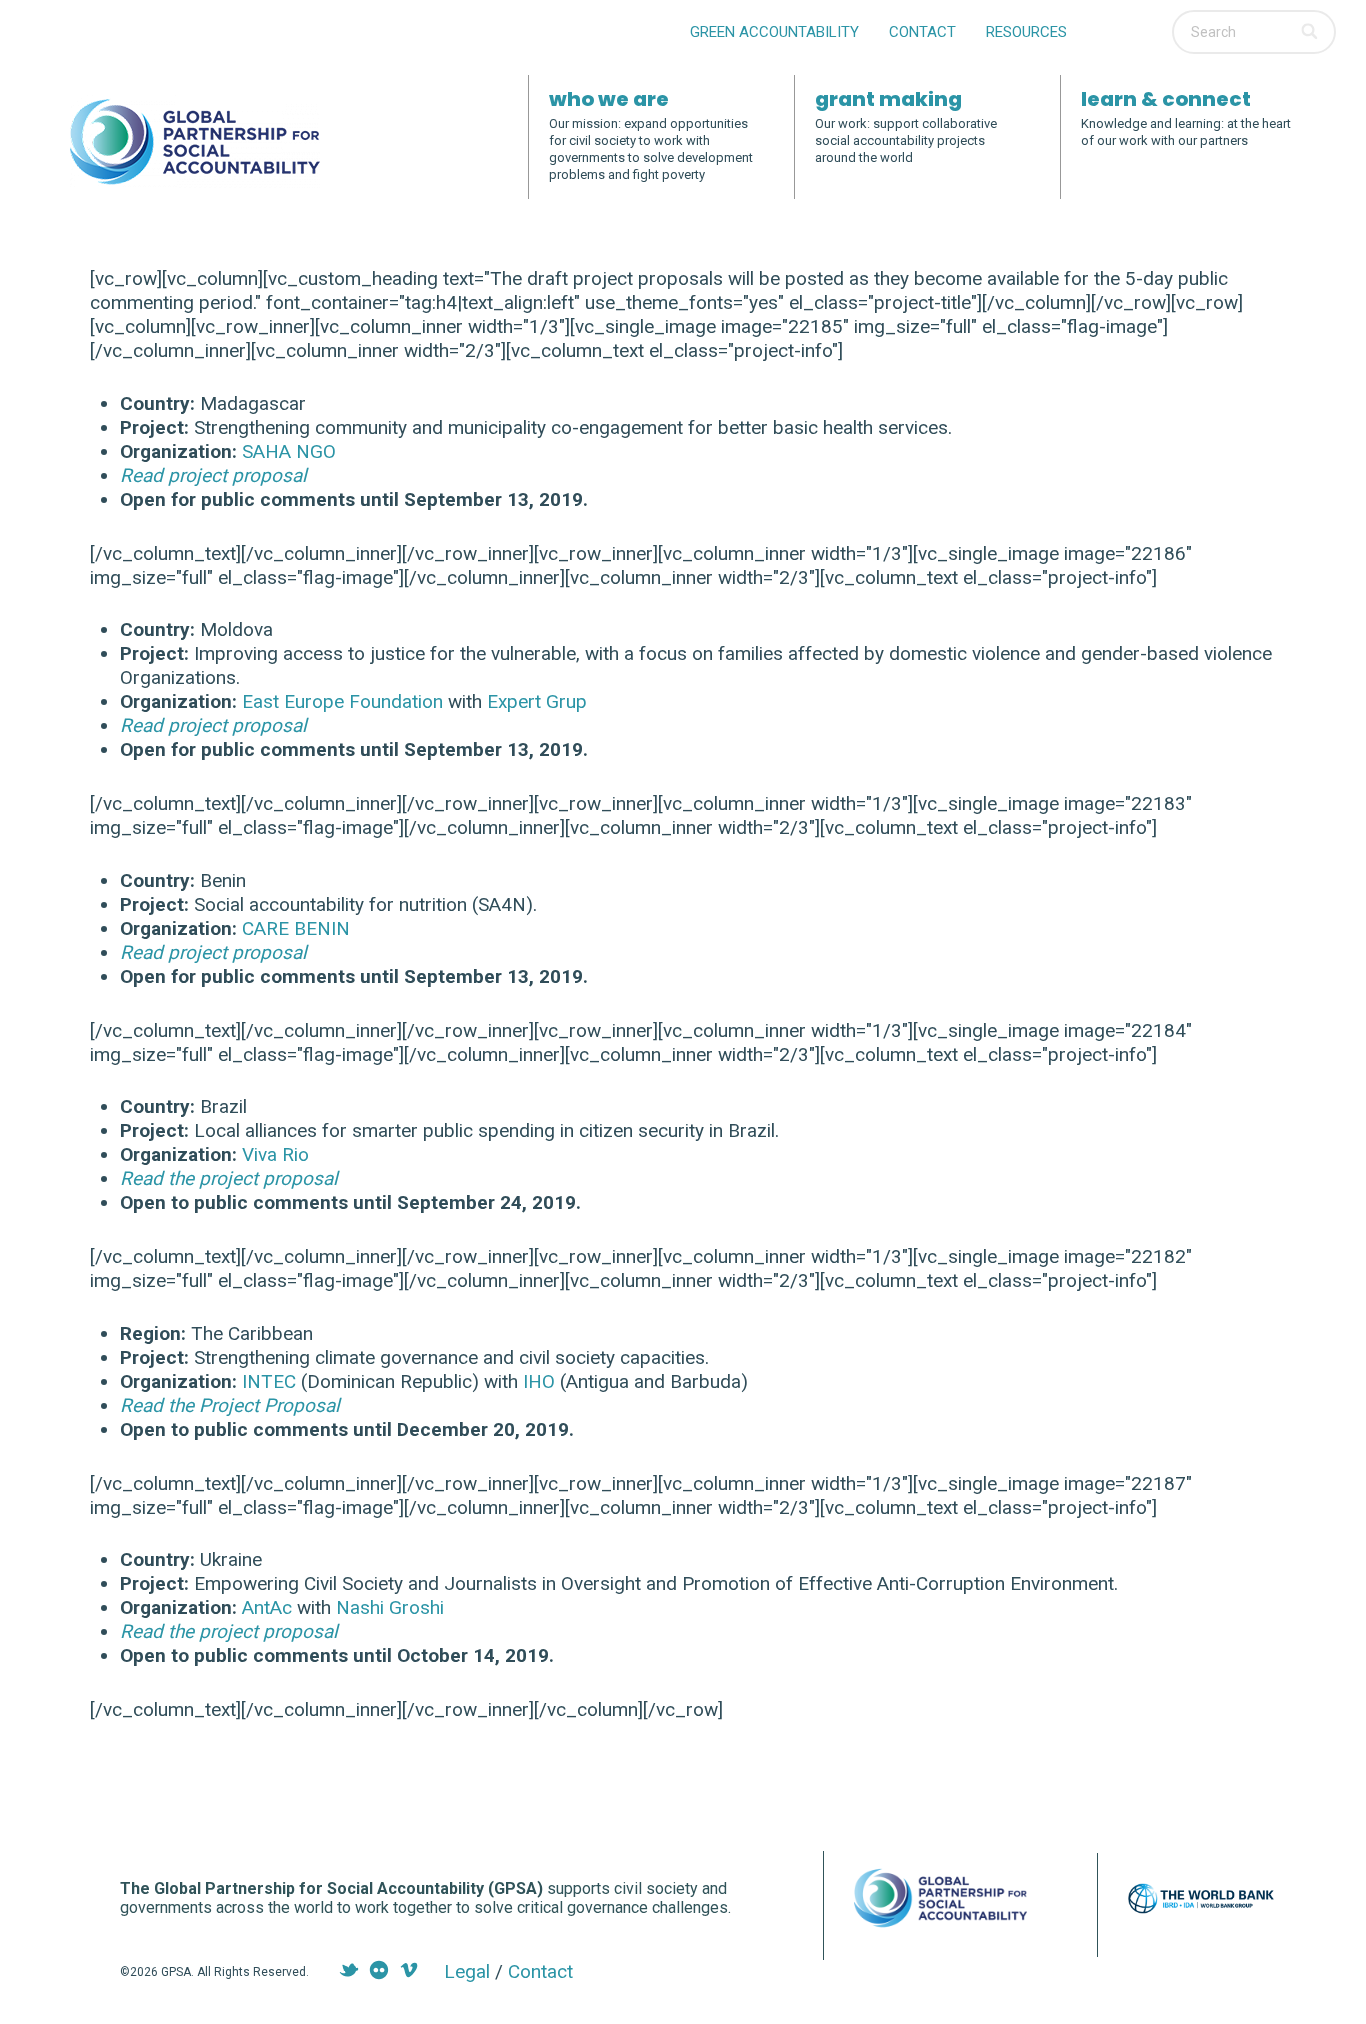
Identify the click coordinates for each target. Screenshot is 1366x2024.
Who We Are (609, 99)
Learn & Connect (1166, 99)
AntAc (269, 1607)
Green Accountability (774, 32)
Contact (922, 32)
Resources (1026, 32)
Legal (467, 1971)
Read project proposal (213, 475)
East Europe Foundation (342, 701)
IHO (539, 1381)
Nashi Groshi (390, 1607)
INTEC (269, 1381)
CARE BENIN (296, 928)
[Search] (1311, 32)
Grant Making (888, 99)
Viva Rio (275, 1154)
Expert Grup (537, 701)
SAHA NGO (289, 451)
